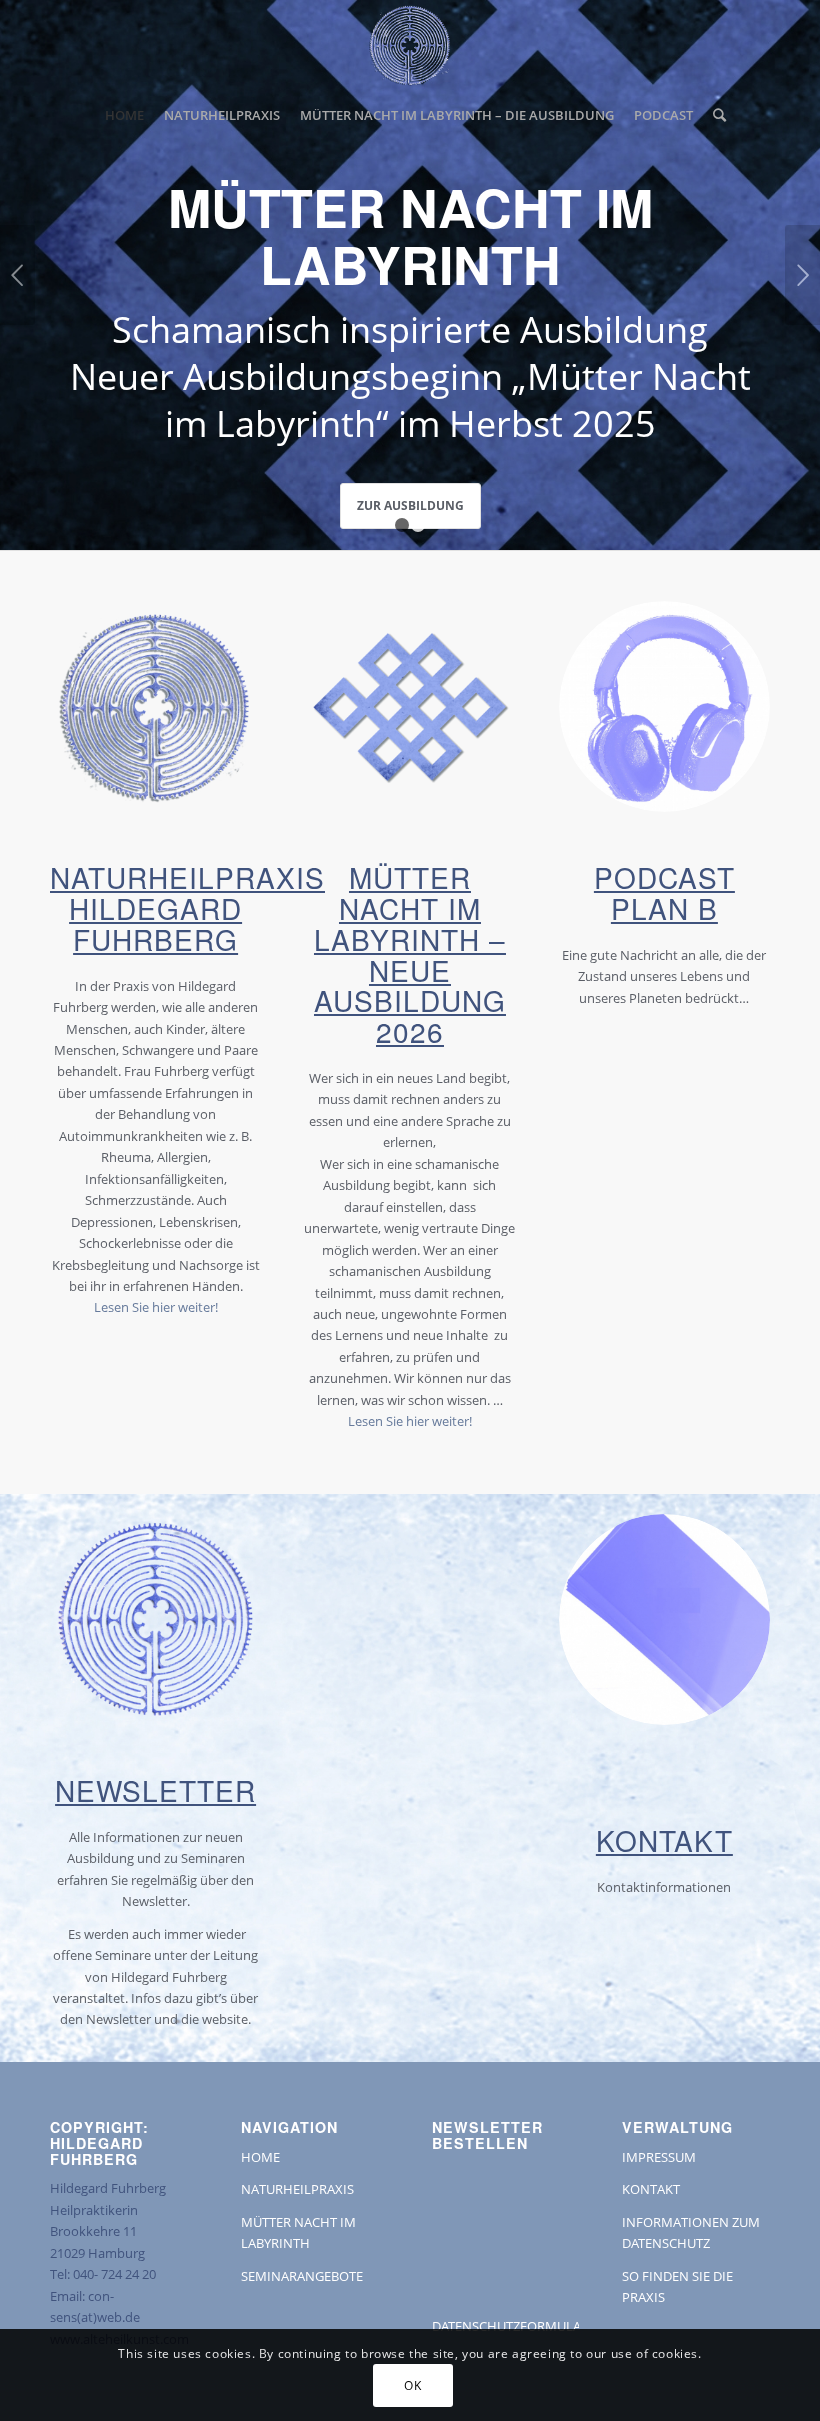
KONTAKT (664, 1840)
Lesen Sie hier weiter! (156, 1307)
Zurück (17, 275)
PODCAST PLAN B (664, 892)
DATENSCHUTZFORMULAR (510, 2326)
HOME (260, 2157)
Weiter (802, 275)
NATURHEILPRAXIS (297, 2189)
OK (412, 2385)
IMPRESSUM (659, 2157)
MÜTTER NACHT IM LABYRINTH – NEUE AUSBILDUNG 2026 (410, 954)
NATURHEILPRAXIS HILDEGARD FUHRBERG (187, 908)
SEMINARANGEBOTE (302, 2276)
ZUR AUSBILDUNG (410, 505)
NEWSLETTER (155, 1790)
